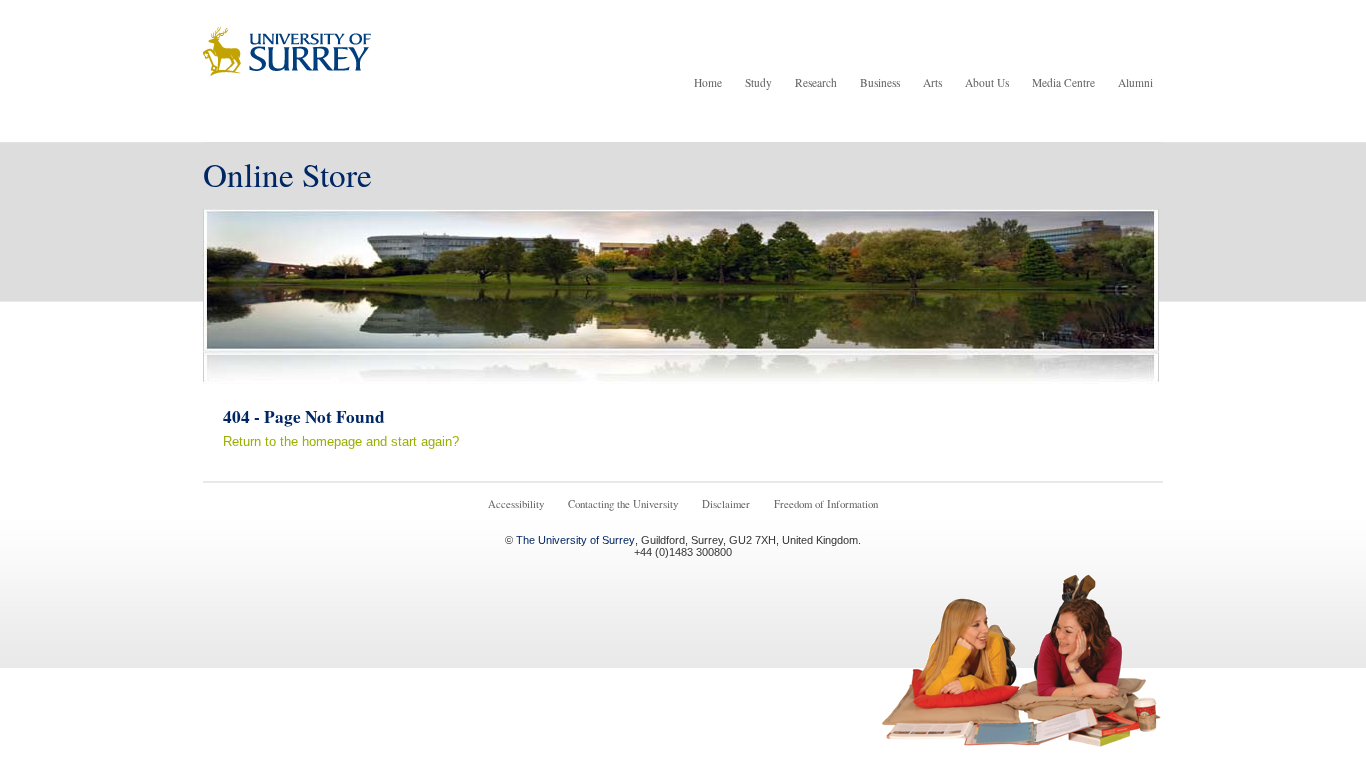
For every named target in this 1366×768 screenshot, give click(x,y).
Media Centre (1063, 82)
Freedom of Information (826, 504)
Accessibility (516, 504)
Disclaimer (726, 504)
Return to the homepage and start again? (341, 441)
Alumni (1135, 82)
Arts (932, 82)
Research (816, 82)
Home (708, 82)
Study (758, 82)
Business (880, 82)
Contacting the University (623, 504)
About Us (987, 82)
